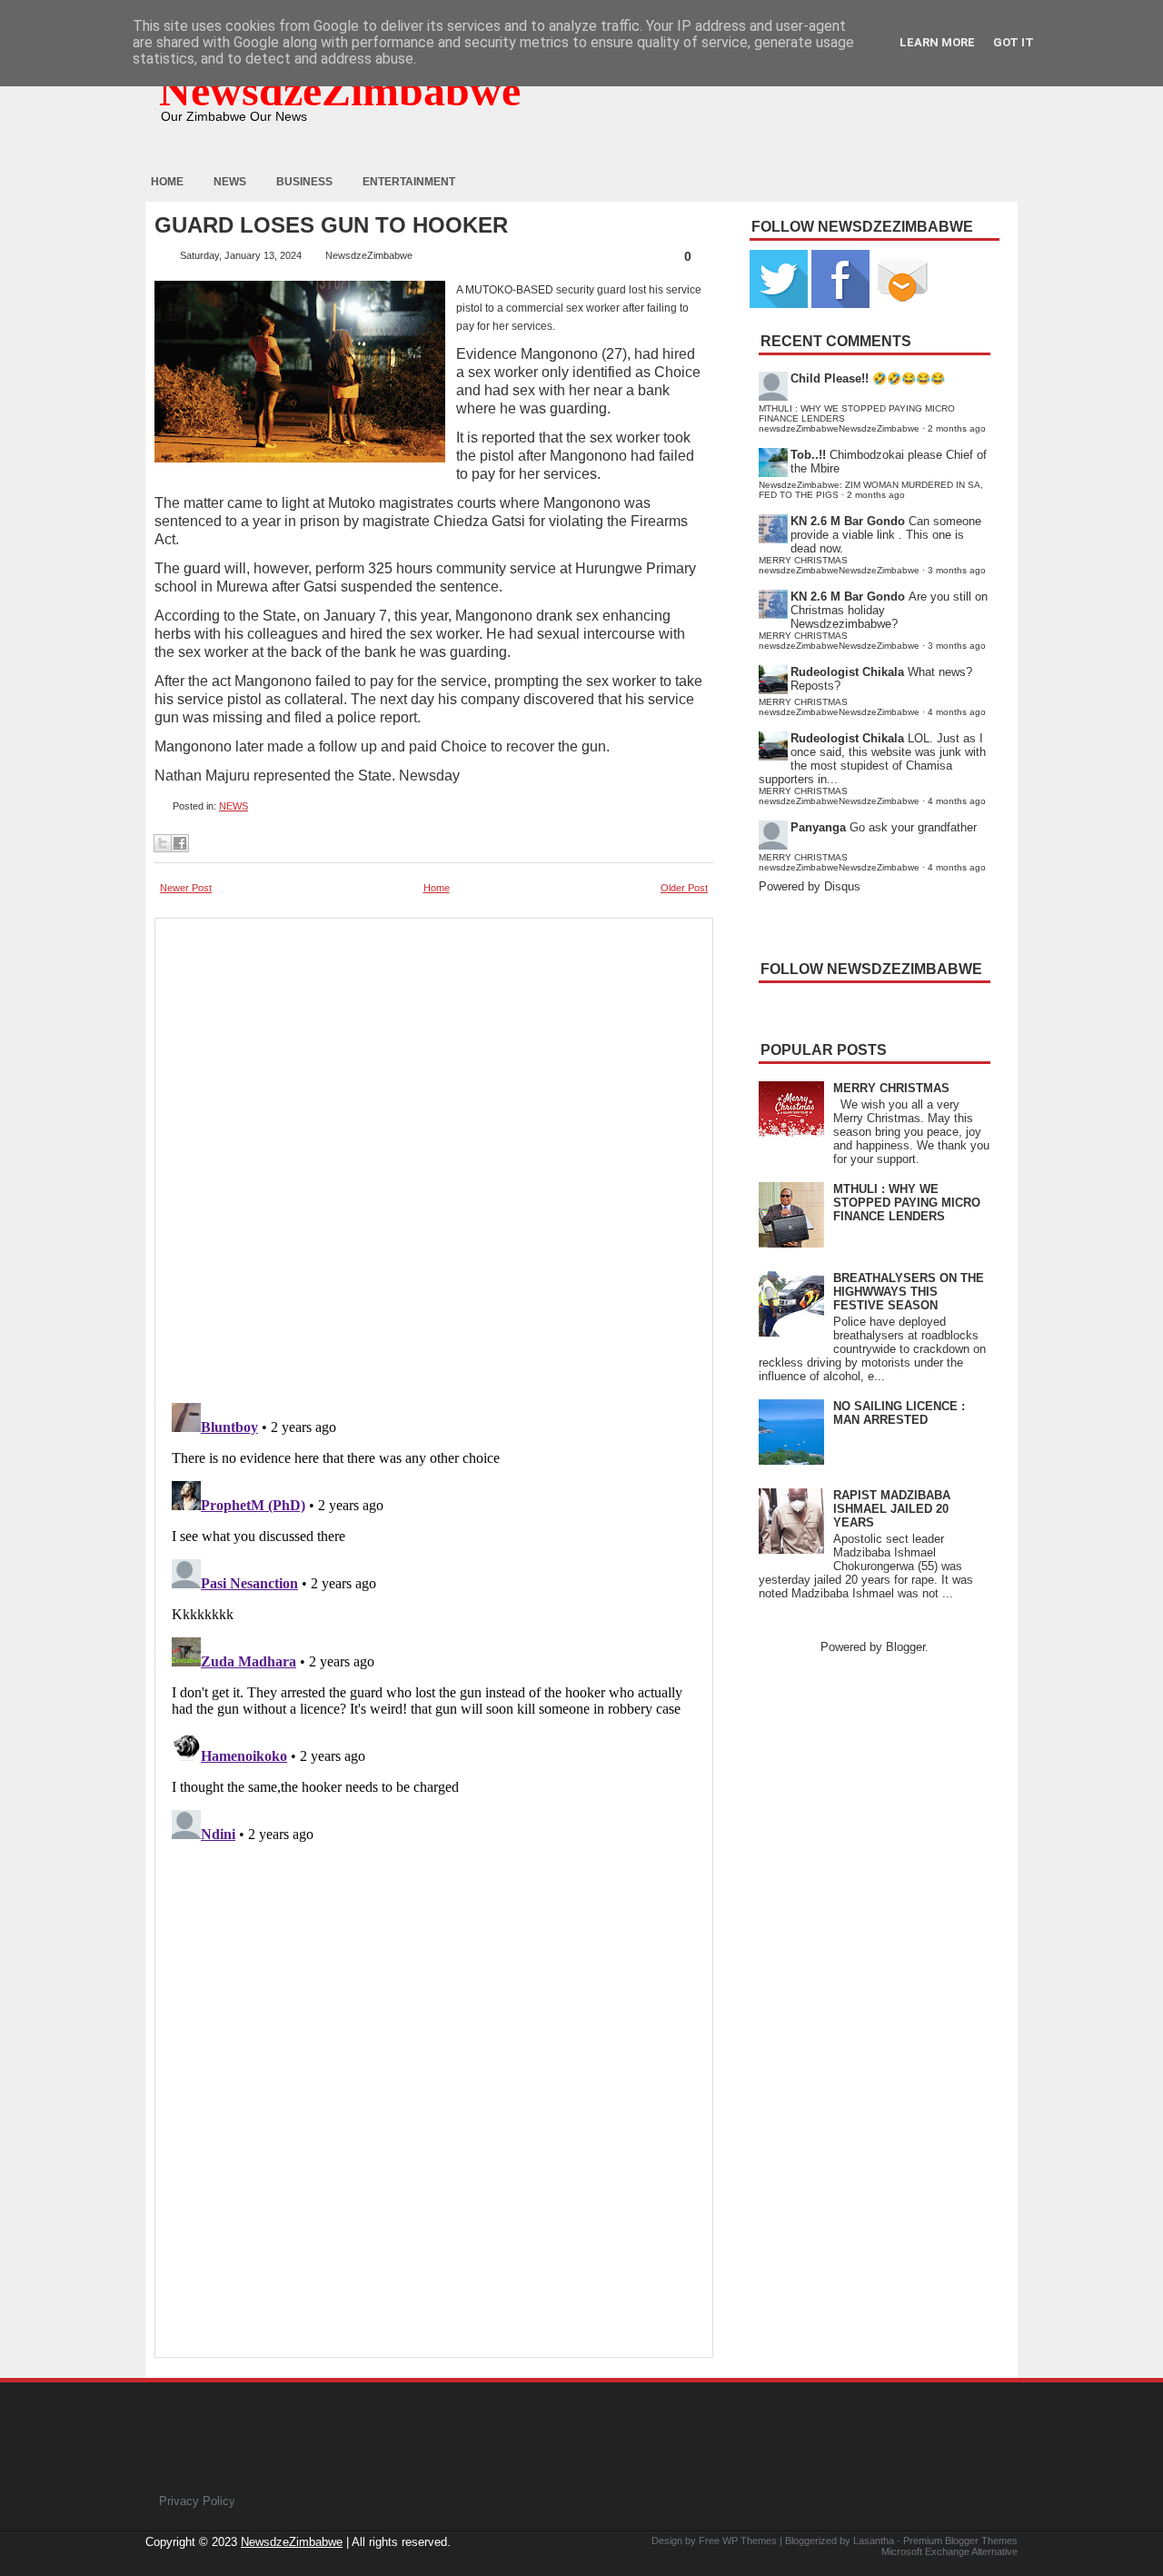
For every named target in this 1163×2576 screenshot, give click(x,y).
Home (167, 182)
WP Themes (750, 2541)
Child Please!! (830, 378)
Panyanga (818, 827)
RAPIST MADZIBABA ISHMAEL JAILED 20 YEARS (892, 1509)
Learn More (937, 42)
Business (304, 182)
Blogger (905, 1647)
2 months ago (957, 428)
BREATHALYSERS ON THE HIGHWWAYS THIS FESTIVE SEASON (909, 1292)
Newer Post (186, 888)
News (230, 182)
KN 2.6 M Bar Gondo (848, 521)
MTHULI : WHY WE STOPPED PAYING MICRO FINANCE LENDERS (907, 1203)
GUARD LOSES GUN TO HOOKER (331, 225)
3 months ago (957, 570)
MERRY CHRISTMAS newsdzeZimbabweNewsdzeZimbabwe (839, 565)
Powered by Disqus (810, 886)
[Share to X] (163, 843)
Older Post (684, 888)
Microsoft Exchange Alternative (949, 2551)
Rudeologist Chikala (847, 672)
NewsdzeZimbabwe (340, 90)
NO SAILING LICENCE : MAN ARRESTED (899, 1413)
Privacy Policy (197, 2501)
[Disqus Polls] (434, 1155)
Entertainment (409, 182)
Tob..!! (808, 455)
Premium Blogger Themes (960, 2541)
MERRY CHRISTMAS (891, 1088)
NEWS (234, 806)
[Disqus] (434, 1623)
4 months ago (957, 712)
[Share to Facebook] (180, 843)
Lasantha (874, 2541)
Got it (1014, 42)
